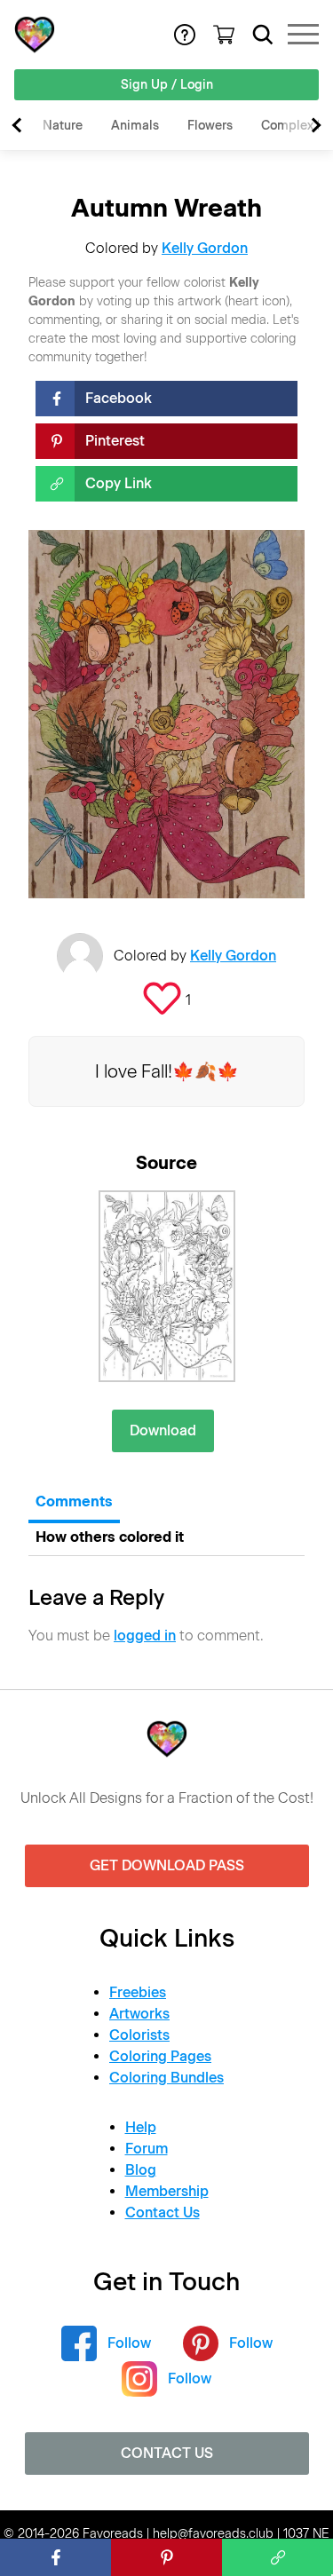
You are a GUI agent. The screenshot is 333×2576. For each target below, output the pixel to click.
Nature (63, 126)
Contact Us (163, 2213)
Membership (167, 2191)
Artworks (139, 2014)
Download (163, 1430)
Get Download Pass (167, 1865)
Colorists (139, 2035)
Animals (135, 126)
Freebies (138, 1992)
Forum (147, 2149)
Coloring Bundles (166, 2078)
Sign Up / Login (167, 85)
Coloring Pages (160, 2056)
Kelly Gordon (205, 248)
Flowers (210, 126)
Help (141, 2127)
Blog (141, 2170)
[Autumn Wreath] (167, 1286)
